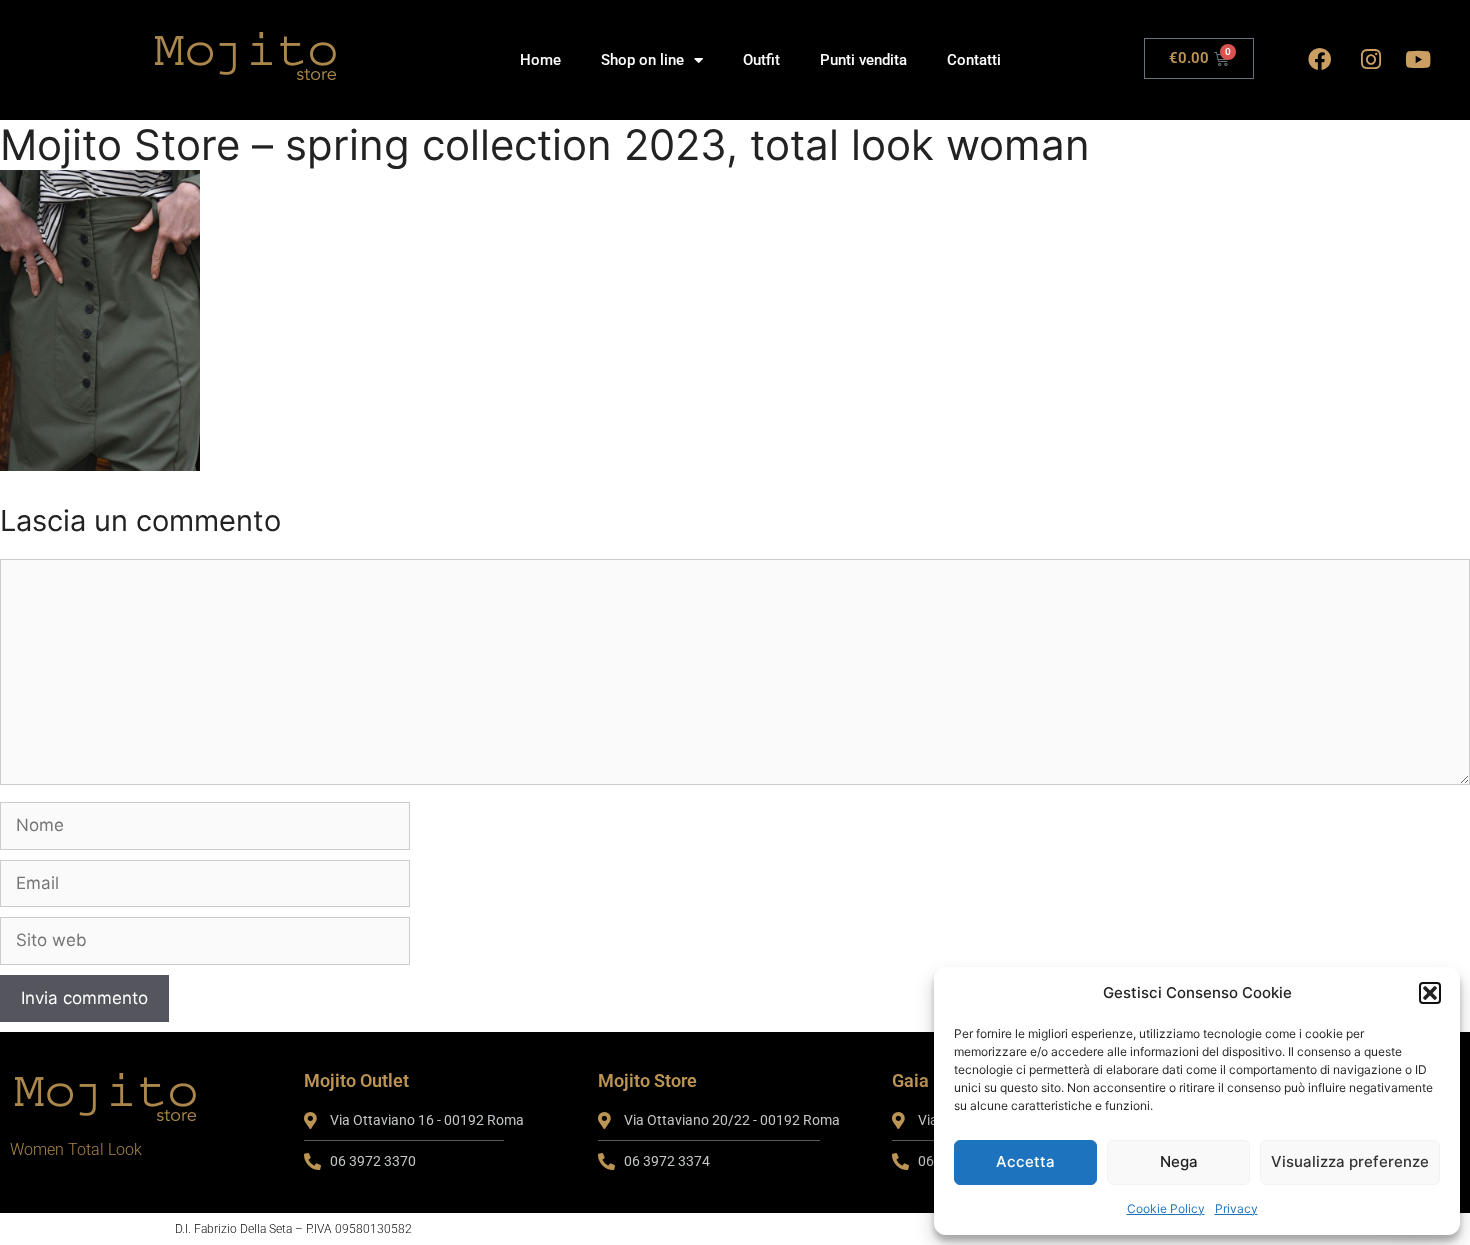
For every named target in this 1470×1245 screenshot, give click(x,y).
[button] (1430, 993)
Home (540, 60)
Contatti (974, 60)
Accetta (1025, 1161)
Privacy (1236, 1208)
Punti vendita (863, 60)
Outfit (761, 60)
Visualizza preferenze (1350, 1161)
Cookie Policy (1166, 1208)
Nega (1179, 1161)
